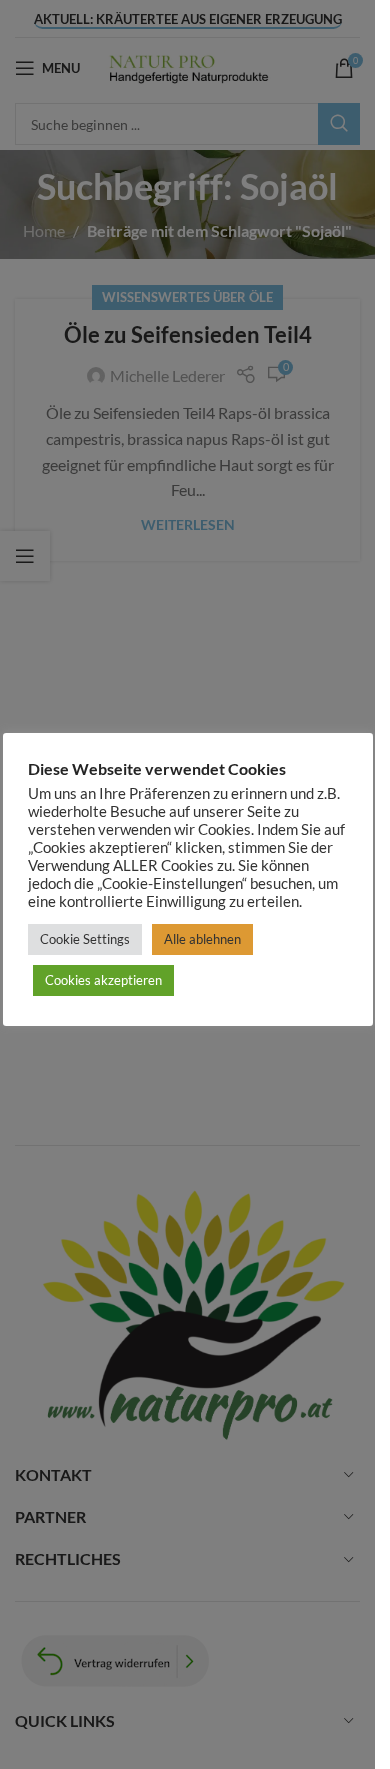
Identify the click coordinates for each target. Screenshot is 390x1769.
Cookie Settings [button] (85, 939)
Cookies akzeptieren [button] (103, 980)
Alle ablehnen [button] (202, 939)
